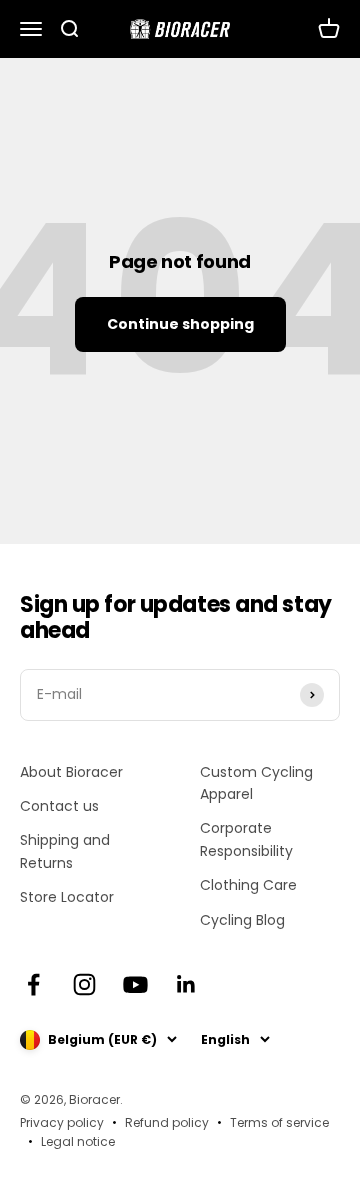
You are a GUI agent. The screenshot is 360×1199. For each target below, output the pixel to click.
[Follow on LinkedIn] (186, 984)
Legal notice (78, 1141)
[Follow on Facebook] (33, 984)
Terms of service (279, 1122)
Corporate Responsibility (246, 839)
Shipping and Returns (65, 851)
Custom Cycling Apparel (256, 783)
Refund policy (167, 1122)
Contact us (59, 806)
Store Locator (67, 897)
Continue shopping (180, 324)
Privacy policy (62, 1122)
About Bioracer (71, 772)
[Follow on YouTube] (135, 984)
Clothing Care (248, 885)
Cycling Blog (242, 920)
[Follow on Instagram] (84, 984)
